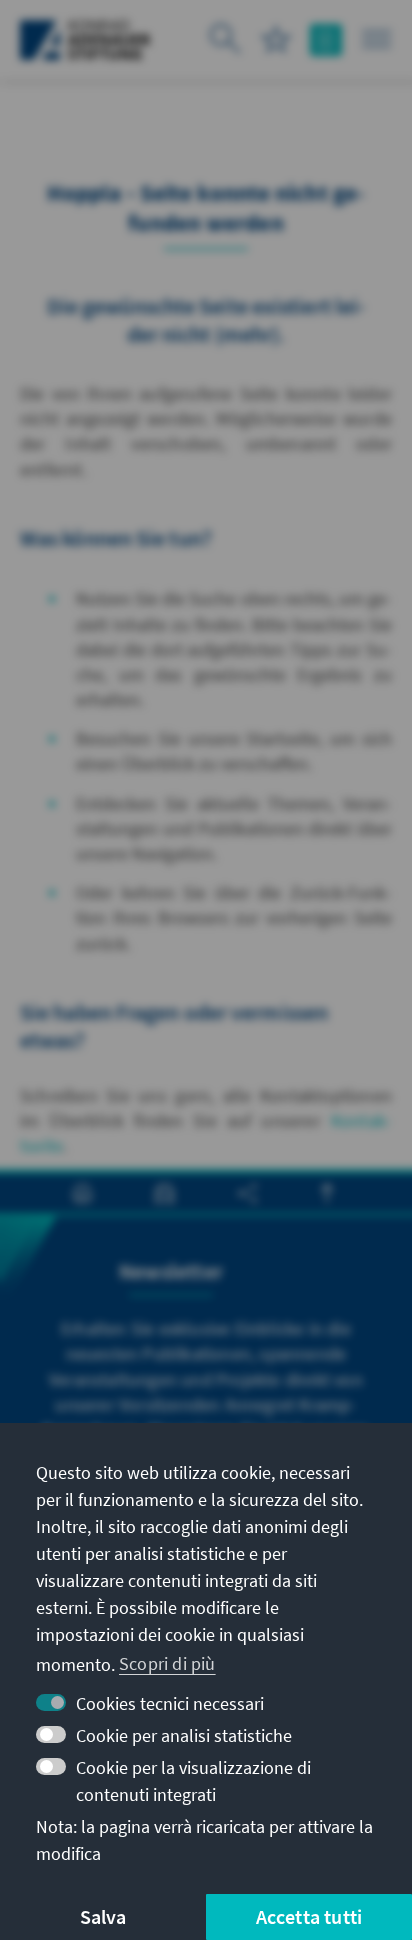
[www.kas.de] (85, 40)
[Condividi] (247, 1193)
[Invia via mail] (164, 1193)
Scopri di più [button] (167, 1663)
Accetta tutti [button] (309, 1916)
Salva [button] (103, 1916)
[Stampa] (82, 1193)
